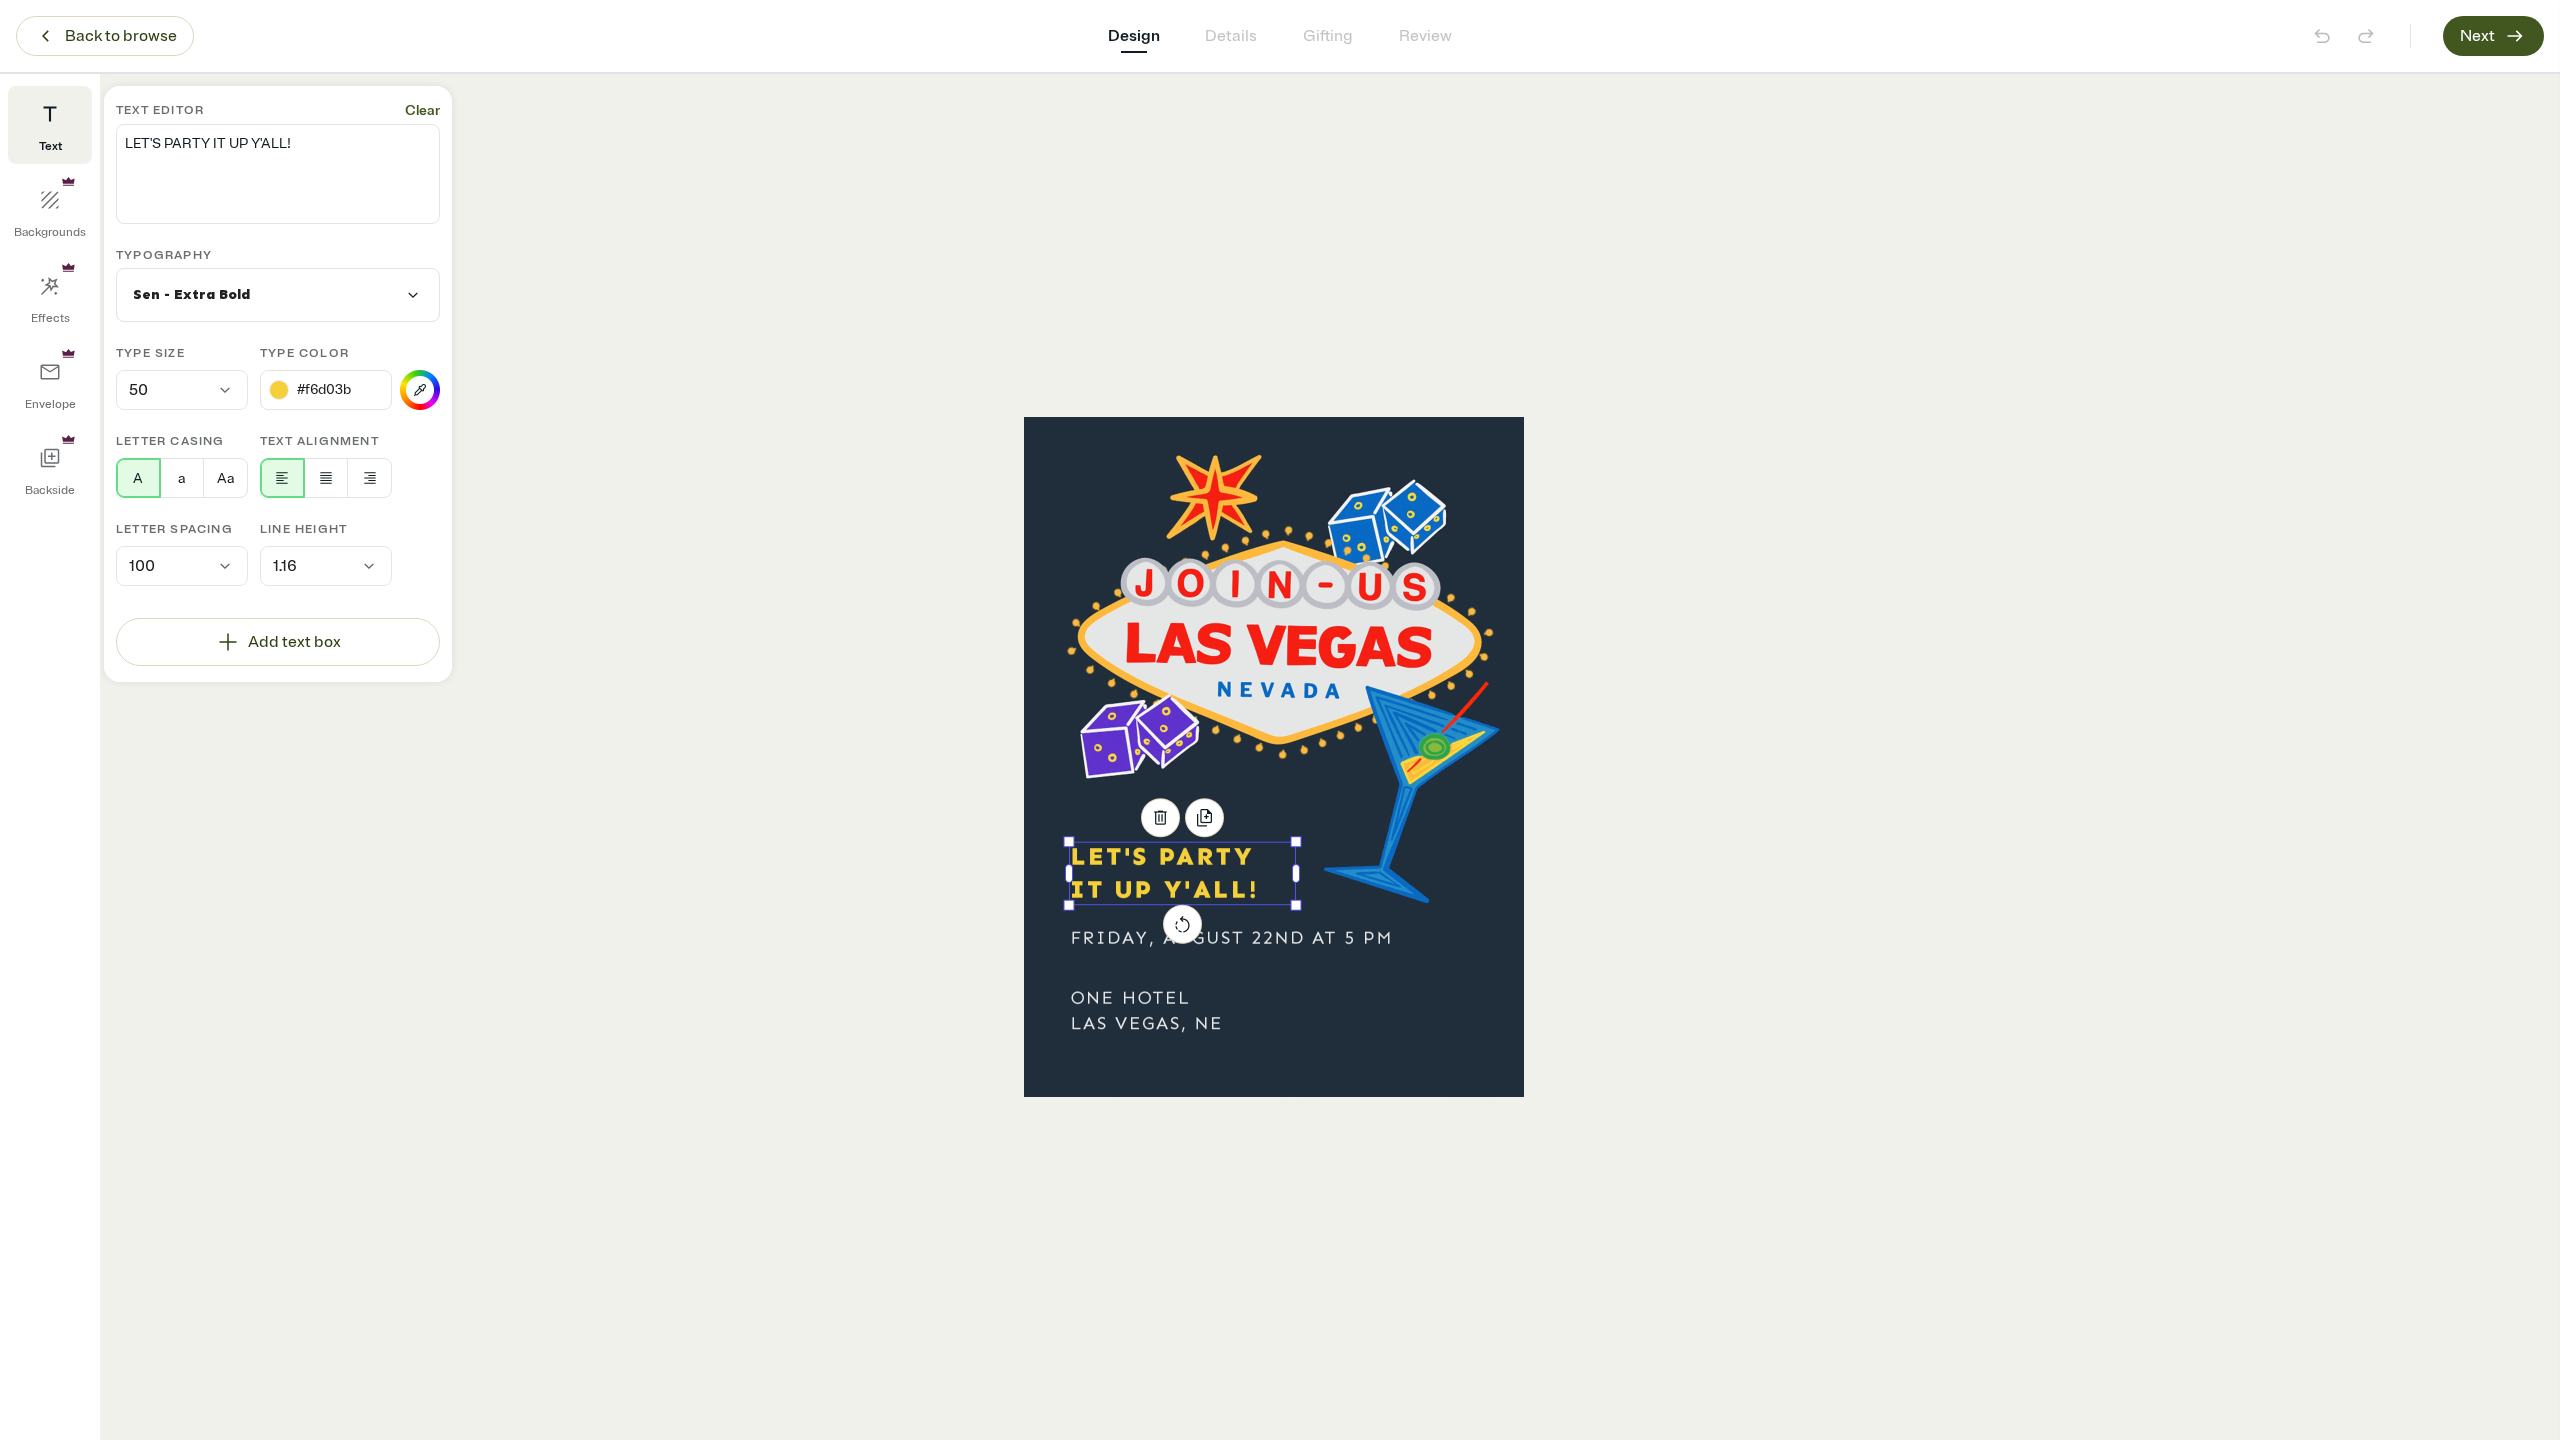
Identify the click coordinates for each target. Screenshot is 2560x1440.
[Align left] (282, 478)
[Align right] (369, 478)
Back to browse (121, 36)
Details (1231, 36)
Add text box (294, 642)
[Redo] (2366, 36)
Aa (225, 478)
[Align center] (326, 478)
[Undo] (2322, 36)
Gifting (1328, 36)
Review (1425, 36)
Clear (422, 110)
